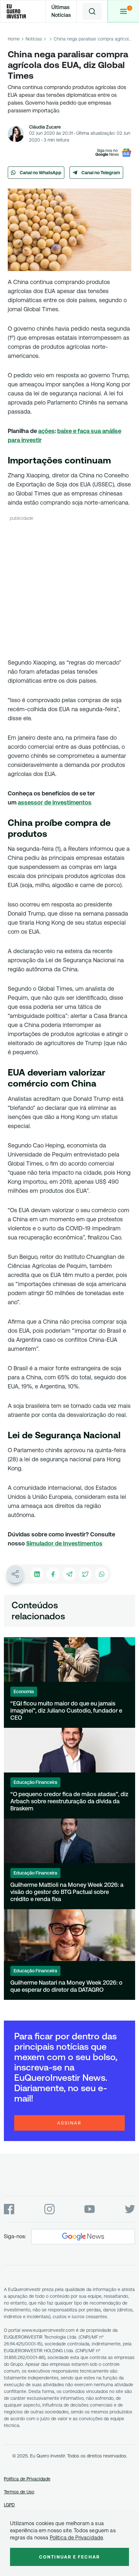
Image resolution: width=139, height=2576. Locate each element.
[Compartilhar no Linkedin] (37, 1574)
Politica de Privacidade (76, 2538)
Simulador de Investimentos (64, 1543)
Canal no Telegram (101, 173)
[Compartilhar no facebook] (53, 1574)
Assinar (69, 2123)
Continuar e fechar (69, 2557)
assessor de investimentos (55, 802)
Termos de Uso (19, 2492)
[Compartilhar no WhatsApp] (102, 1574)
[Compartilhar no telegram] (69, 1574)
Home (14, 39)
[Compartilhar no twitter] (85, 1574)
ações (46, 431)
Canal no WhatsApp (41, 173)
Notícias (34, 39)
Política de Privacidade (27, 2479)
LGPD (9, 2505)
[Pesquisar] (92, 11)
